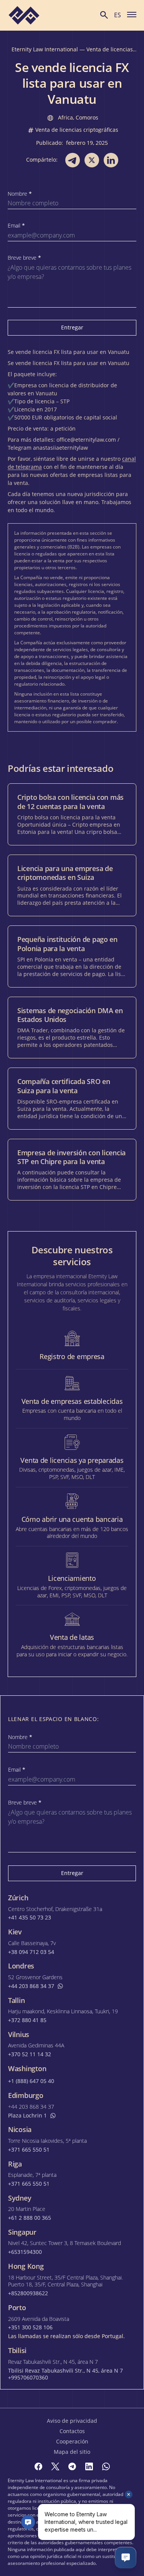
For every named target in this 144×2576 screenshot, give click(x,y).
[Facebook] (38, 2466)
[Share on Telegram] (73, 160)
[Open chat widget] (126, 2558)
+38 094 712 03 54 (31, 1952)
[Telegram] (72, 2466)
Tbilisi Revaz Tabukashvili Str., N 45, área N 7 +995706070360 (65, 2374)
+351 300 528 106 (30, 2327)
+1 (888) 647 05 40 (31, 2081)
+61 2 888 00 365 (30, 2218)
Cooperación (72, 2441)
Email (16, 226)
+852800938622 (28, 2293)
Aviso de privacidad (72, 2421)
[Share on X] (92, 160)
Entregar (72, 327)
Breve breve (24, 258)
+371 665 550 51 (29, 2150)
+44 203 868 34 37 (31, 1986)
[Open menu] (132, 14)
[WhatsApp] (106, 2466)
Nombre (20, 194)
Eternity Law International (45, 49)
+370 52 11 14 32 (30, 2054)
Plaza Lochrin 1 (27, 2116)
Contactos (72, 2431)
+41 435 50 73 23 (30, 1918)
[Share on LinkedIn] (111, 160)
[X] (55, 2466)
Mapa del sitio (72, 2452)
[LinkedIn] (89, 2466)
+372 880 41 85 (27, 2020)
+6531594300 (25, 2252)
